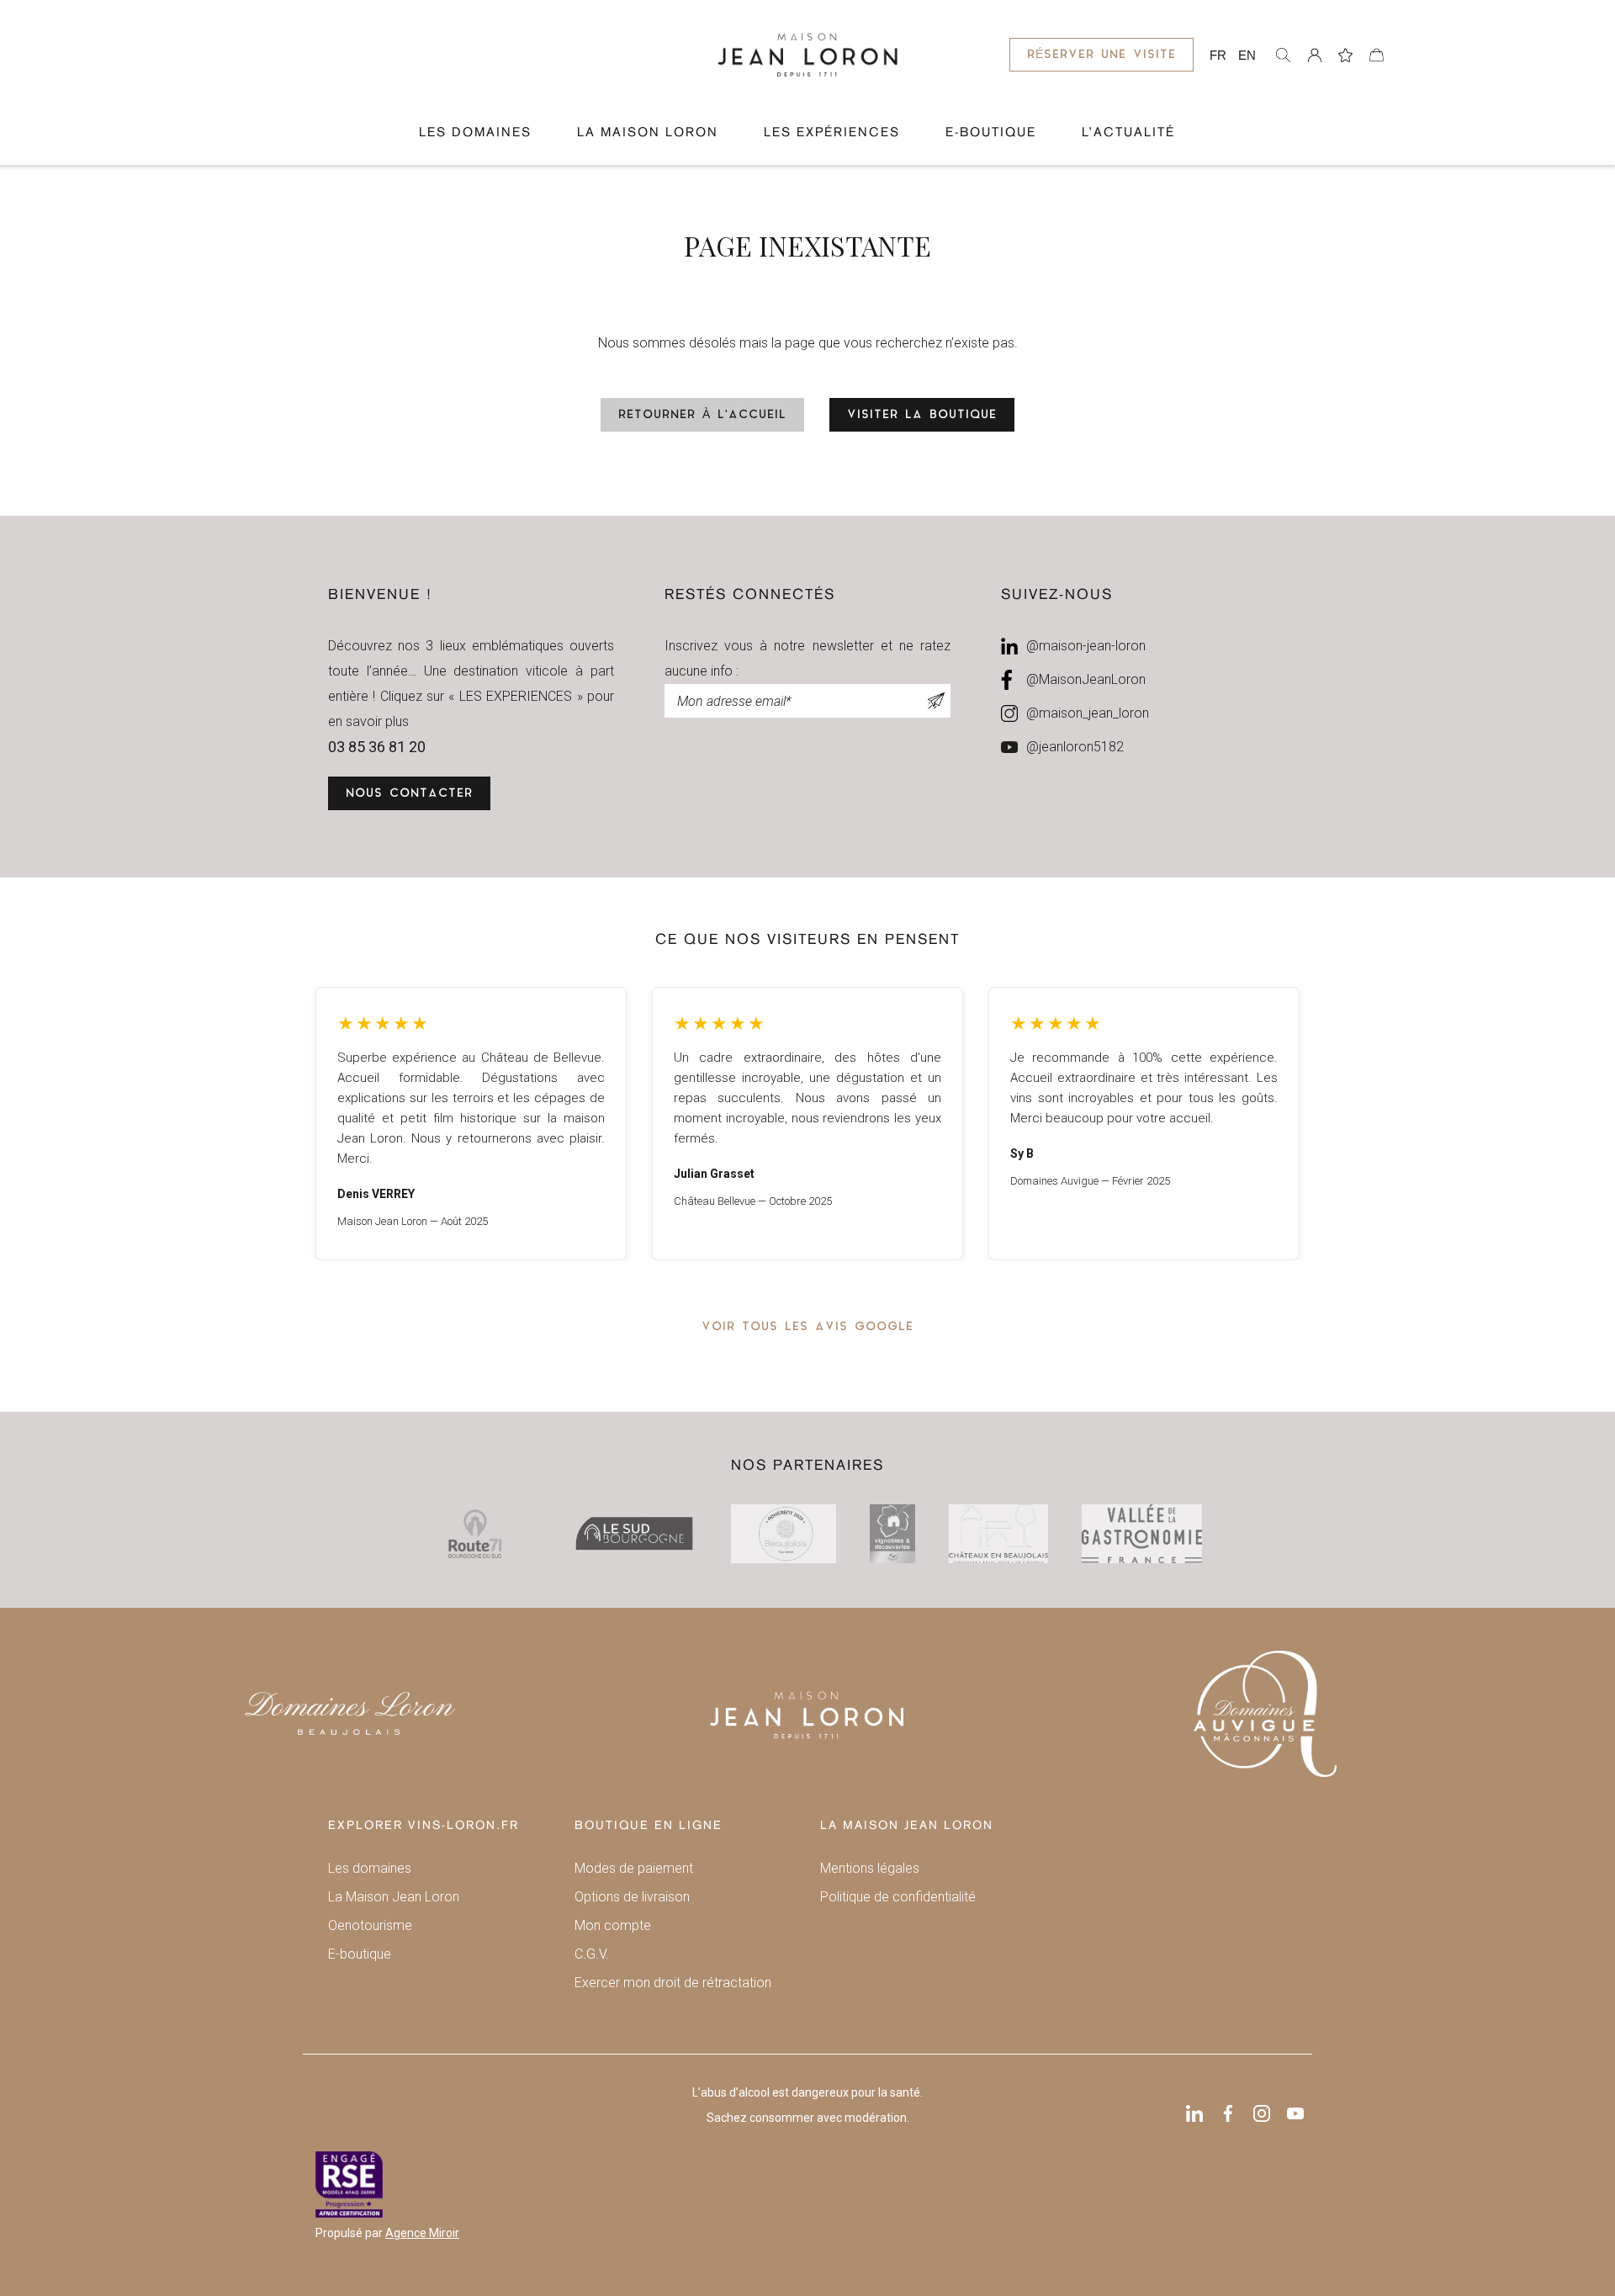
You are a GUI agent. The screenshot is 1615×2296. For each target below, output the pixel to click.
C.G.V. (592, 1954)
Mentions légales (870, 1868)
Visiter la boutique (922, 415)
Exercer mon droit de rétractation (673, 1983)
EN (1247, 55)
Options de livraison (632, 1897)
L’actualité (1128, 133)
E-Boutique (991, 133)
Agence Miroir (422, 2233)
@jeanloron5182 (1075, 747)
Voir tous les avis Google (807, 1327)
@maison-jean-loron (1086, 646)
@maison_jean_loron (1088, 713)
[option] (471, 1124)
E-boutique (360, 1954)
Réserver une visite (1101, 55)
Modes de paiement (634, 1868)
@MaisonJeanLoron (1086, 679)
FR (1218, 55)
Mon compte (613, 1925)
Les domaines (475, 133)
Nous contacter (409, 794)
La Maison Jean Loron (394, 1897)
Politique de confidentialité (898, 1897)
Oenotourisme (370, 1925)
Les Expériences (832, 133)
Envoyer (936, 701)
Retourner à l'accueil (702, 415)
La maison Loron (648, 133)
